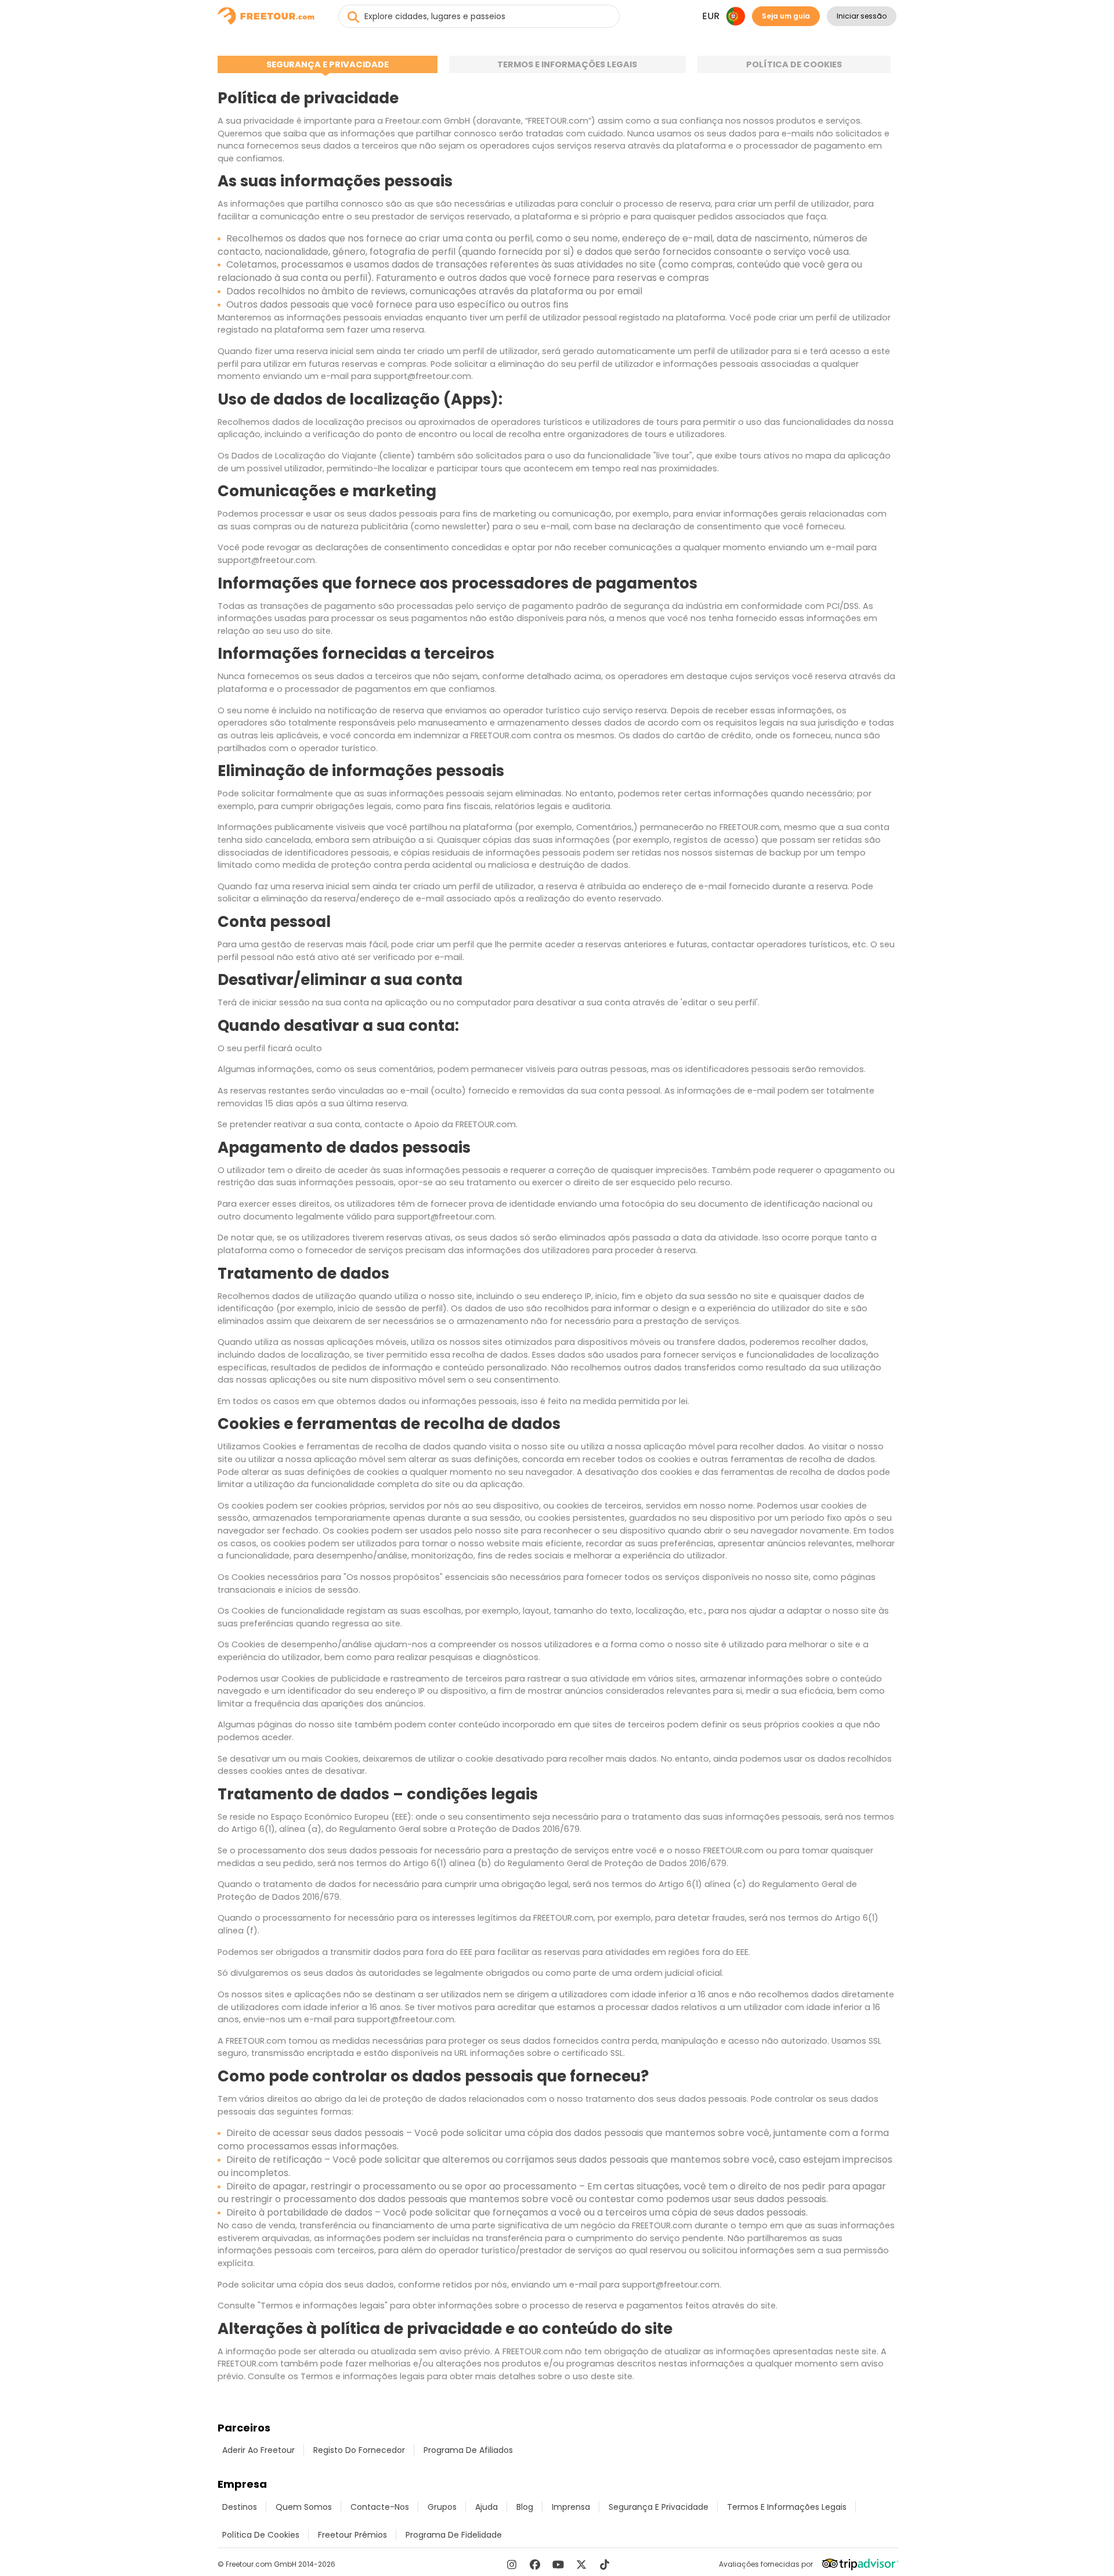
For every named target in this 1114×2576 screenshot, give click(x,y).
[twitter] (581, 2564)
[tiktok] (605, 2564)
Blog (525, 2507)
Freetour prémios (352, 2535)
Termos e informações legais (567, 64)
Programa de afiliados (468, 2450)
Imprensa (571, 2507)
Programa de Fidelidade (454, 2535)
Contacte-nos (380, 2507)
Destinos (240, 2507)
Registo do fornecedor (359, 2450)
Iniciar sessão (862, 16)
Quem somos (304, 2507)
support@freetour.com (422, 376)
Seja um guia (786, 16)
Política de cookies (794, 64)
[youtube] (558, 2564)
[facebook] (535, 2564)
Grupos (442, 2507)
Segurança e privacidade (328, 64)
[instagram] (512, 2564)
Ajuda (487, 2507)
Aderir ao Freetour (258, 2450)
